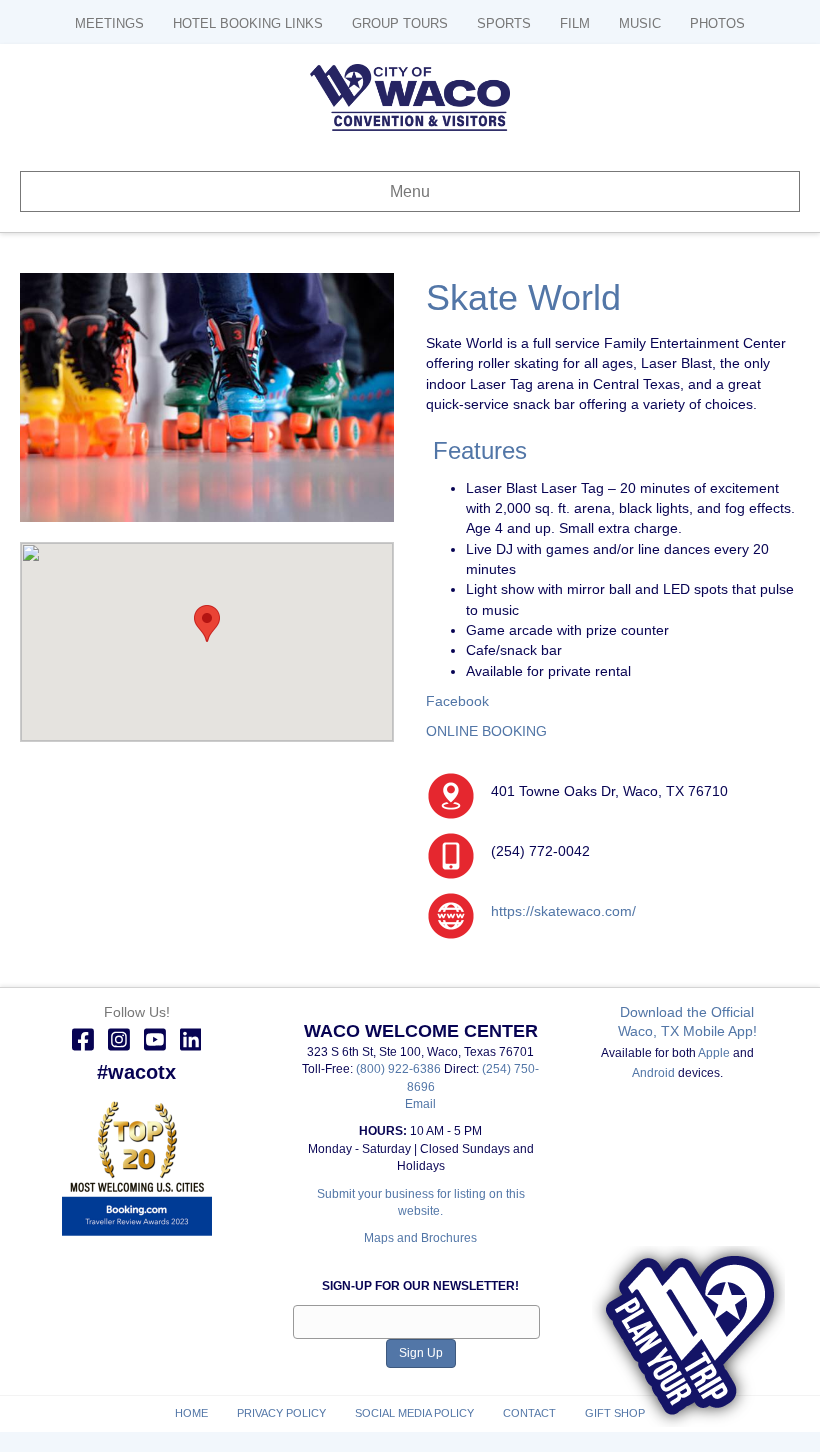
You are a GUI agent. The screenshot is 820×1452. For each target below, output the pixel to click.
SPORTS (504, 23)
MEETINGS (109, 23)
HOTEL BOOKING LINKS (248, 23)
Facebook (457, 701)
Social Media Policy (414, 1413)
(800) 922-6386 (400, 1069)
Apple (714, 1053)
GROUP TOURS (400, 23)
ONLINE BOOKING (486, 731)
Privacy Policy (281, 1413)
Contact (529, 1413)
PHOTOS (717, 23)
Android (653, 1073)
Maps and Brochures (420, 1238)
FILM (575, 23)
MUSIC (640, 23)
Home (191, 1413)
